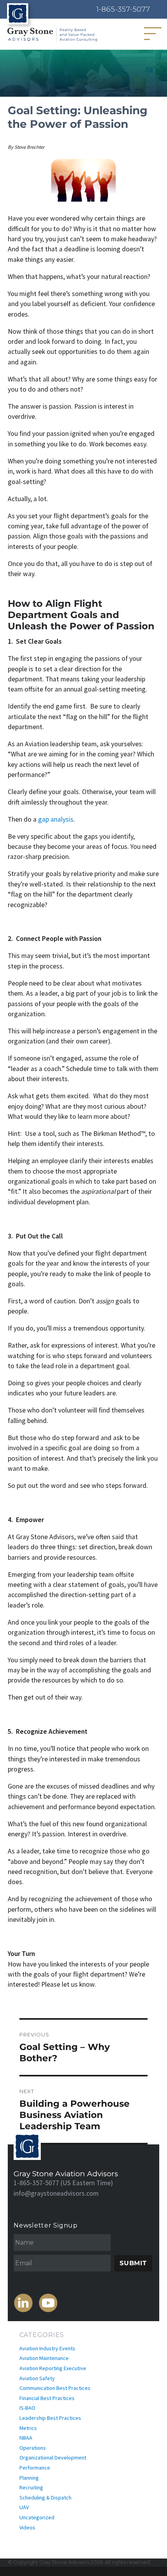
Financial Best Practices (47, 2398)
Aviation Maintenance (44, 2358)
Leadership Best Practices (50, 2418)
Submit (133, 2263)
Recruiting (31, 2487)
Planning (29, 2478)
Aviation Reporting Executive (53, 2368)
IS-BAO (27, 2408)
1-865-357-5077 (123, 9)
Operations (33, 2448)
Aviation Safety (37, 2378)
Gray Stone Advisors (64, 2562)
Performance (35, 2468)
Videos (27, 2527)
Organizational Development (53, 2458)
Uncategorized (37, 2517)
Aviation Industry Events (47, 2348)
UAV (24, 2507)
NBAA (26, 2438)
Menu (156, 33)
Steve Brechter (29, 147)
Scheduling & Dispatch (45, 2498)
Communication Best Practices (55, 2388)
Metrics (28, 2428)
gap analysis (56, 819)
